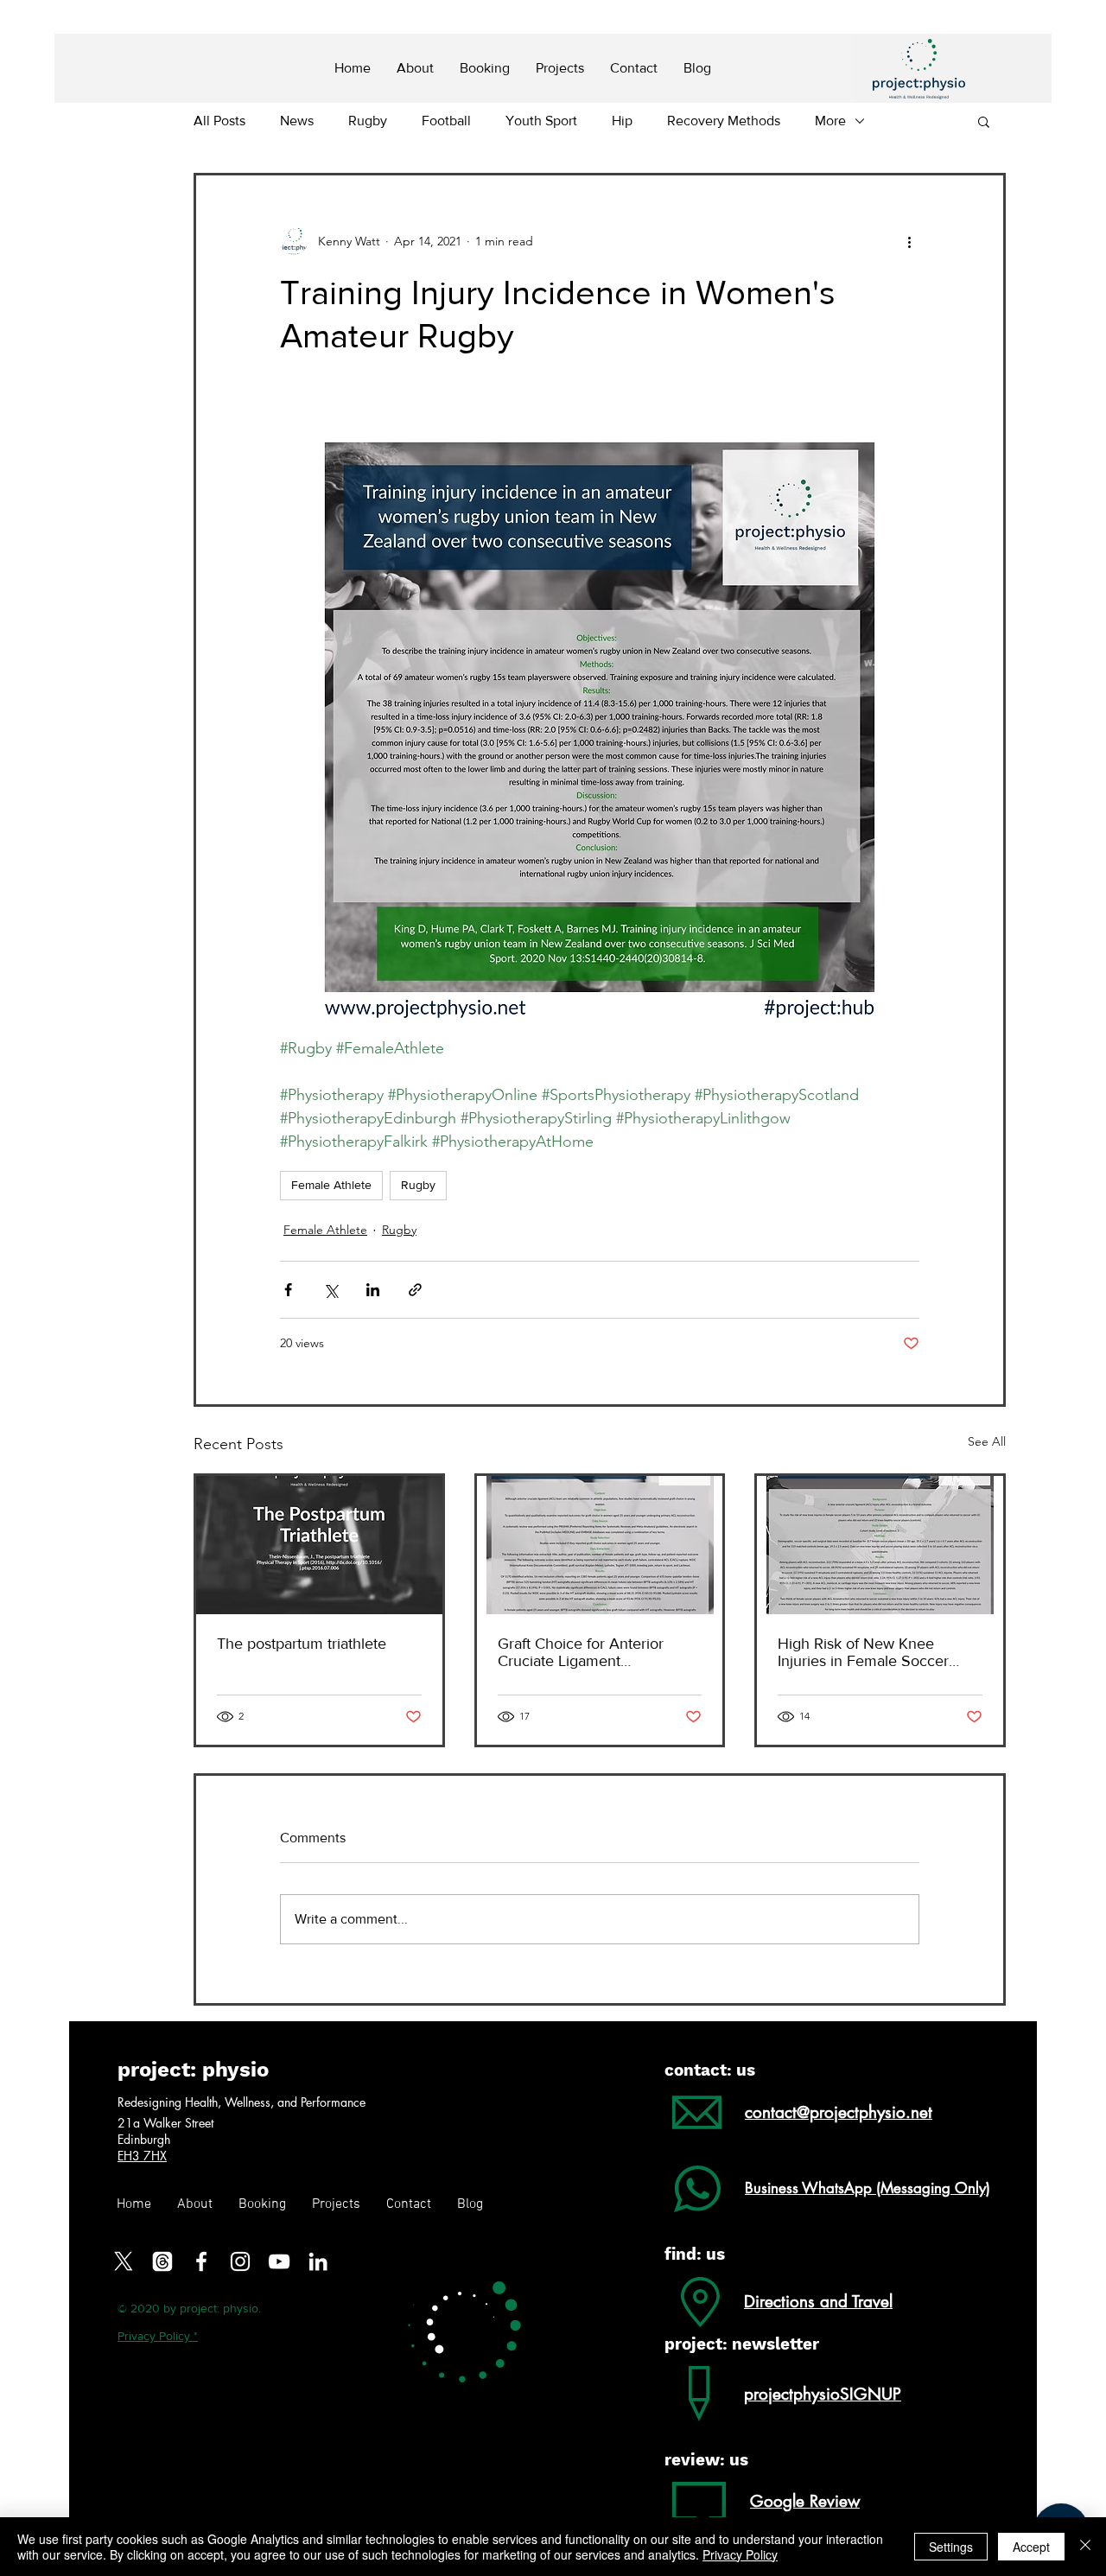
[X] (124, 2261)
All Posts (219, 121)
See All (987, 1441)
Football (446, 121)
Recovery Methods (724, 121)
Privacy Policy (740, 2554)
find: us (695, 2254)
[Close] (1085, 2547)
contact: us (710, 2070)
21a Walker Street (167, 2123)
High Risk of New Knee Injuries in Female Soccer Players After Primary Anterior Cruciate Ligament (878, 1652)
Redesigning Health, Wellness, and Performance (242, 2102)
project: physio (193, 2070)
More (830, 121)
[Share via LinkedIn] (373, 1290)
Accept (1031, 2547)
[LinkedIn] (318, 2261)
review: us (706, 2460)
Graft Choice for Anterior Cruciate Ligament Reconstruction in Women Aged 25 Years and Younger (594, 1652)
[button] (984, 121)
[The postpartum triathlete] (319, 1545)
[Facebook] (201, 2261)
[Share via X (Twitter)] (331, 1290)
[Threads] (162, 2261)
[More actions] (909, 241)
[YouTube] (279, 2261)
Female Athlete (331, 1185)
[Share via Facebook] (288, 1290)
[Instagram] (240, 2261)
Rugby (368, 121)
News (297, 121)
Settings (951, 2547)
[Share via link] (415, 1290)
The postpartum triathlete (302, 1644)
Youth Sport (541, 121)
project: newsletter (742, 2344)
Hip (622, 121)
